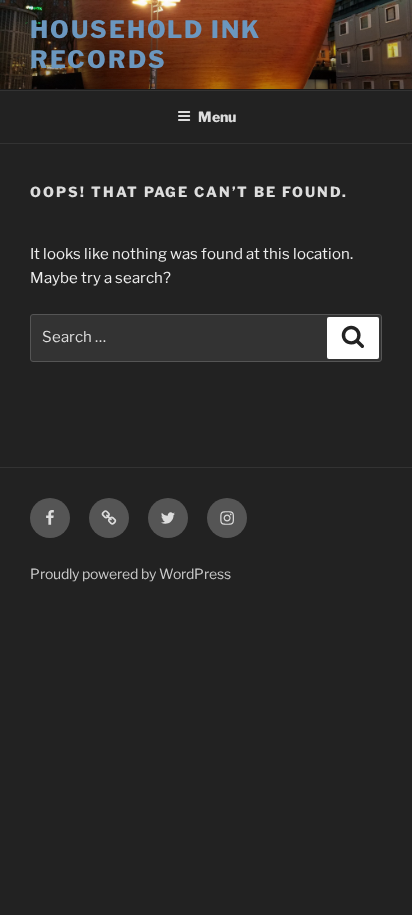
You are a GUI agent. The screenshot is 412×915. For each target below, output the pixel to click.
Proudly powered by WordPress (130, 573)
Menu (217, 116)
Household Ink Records (145, 44)
